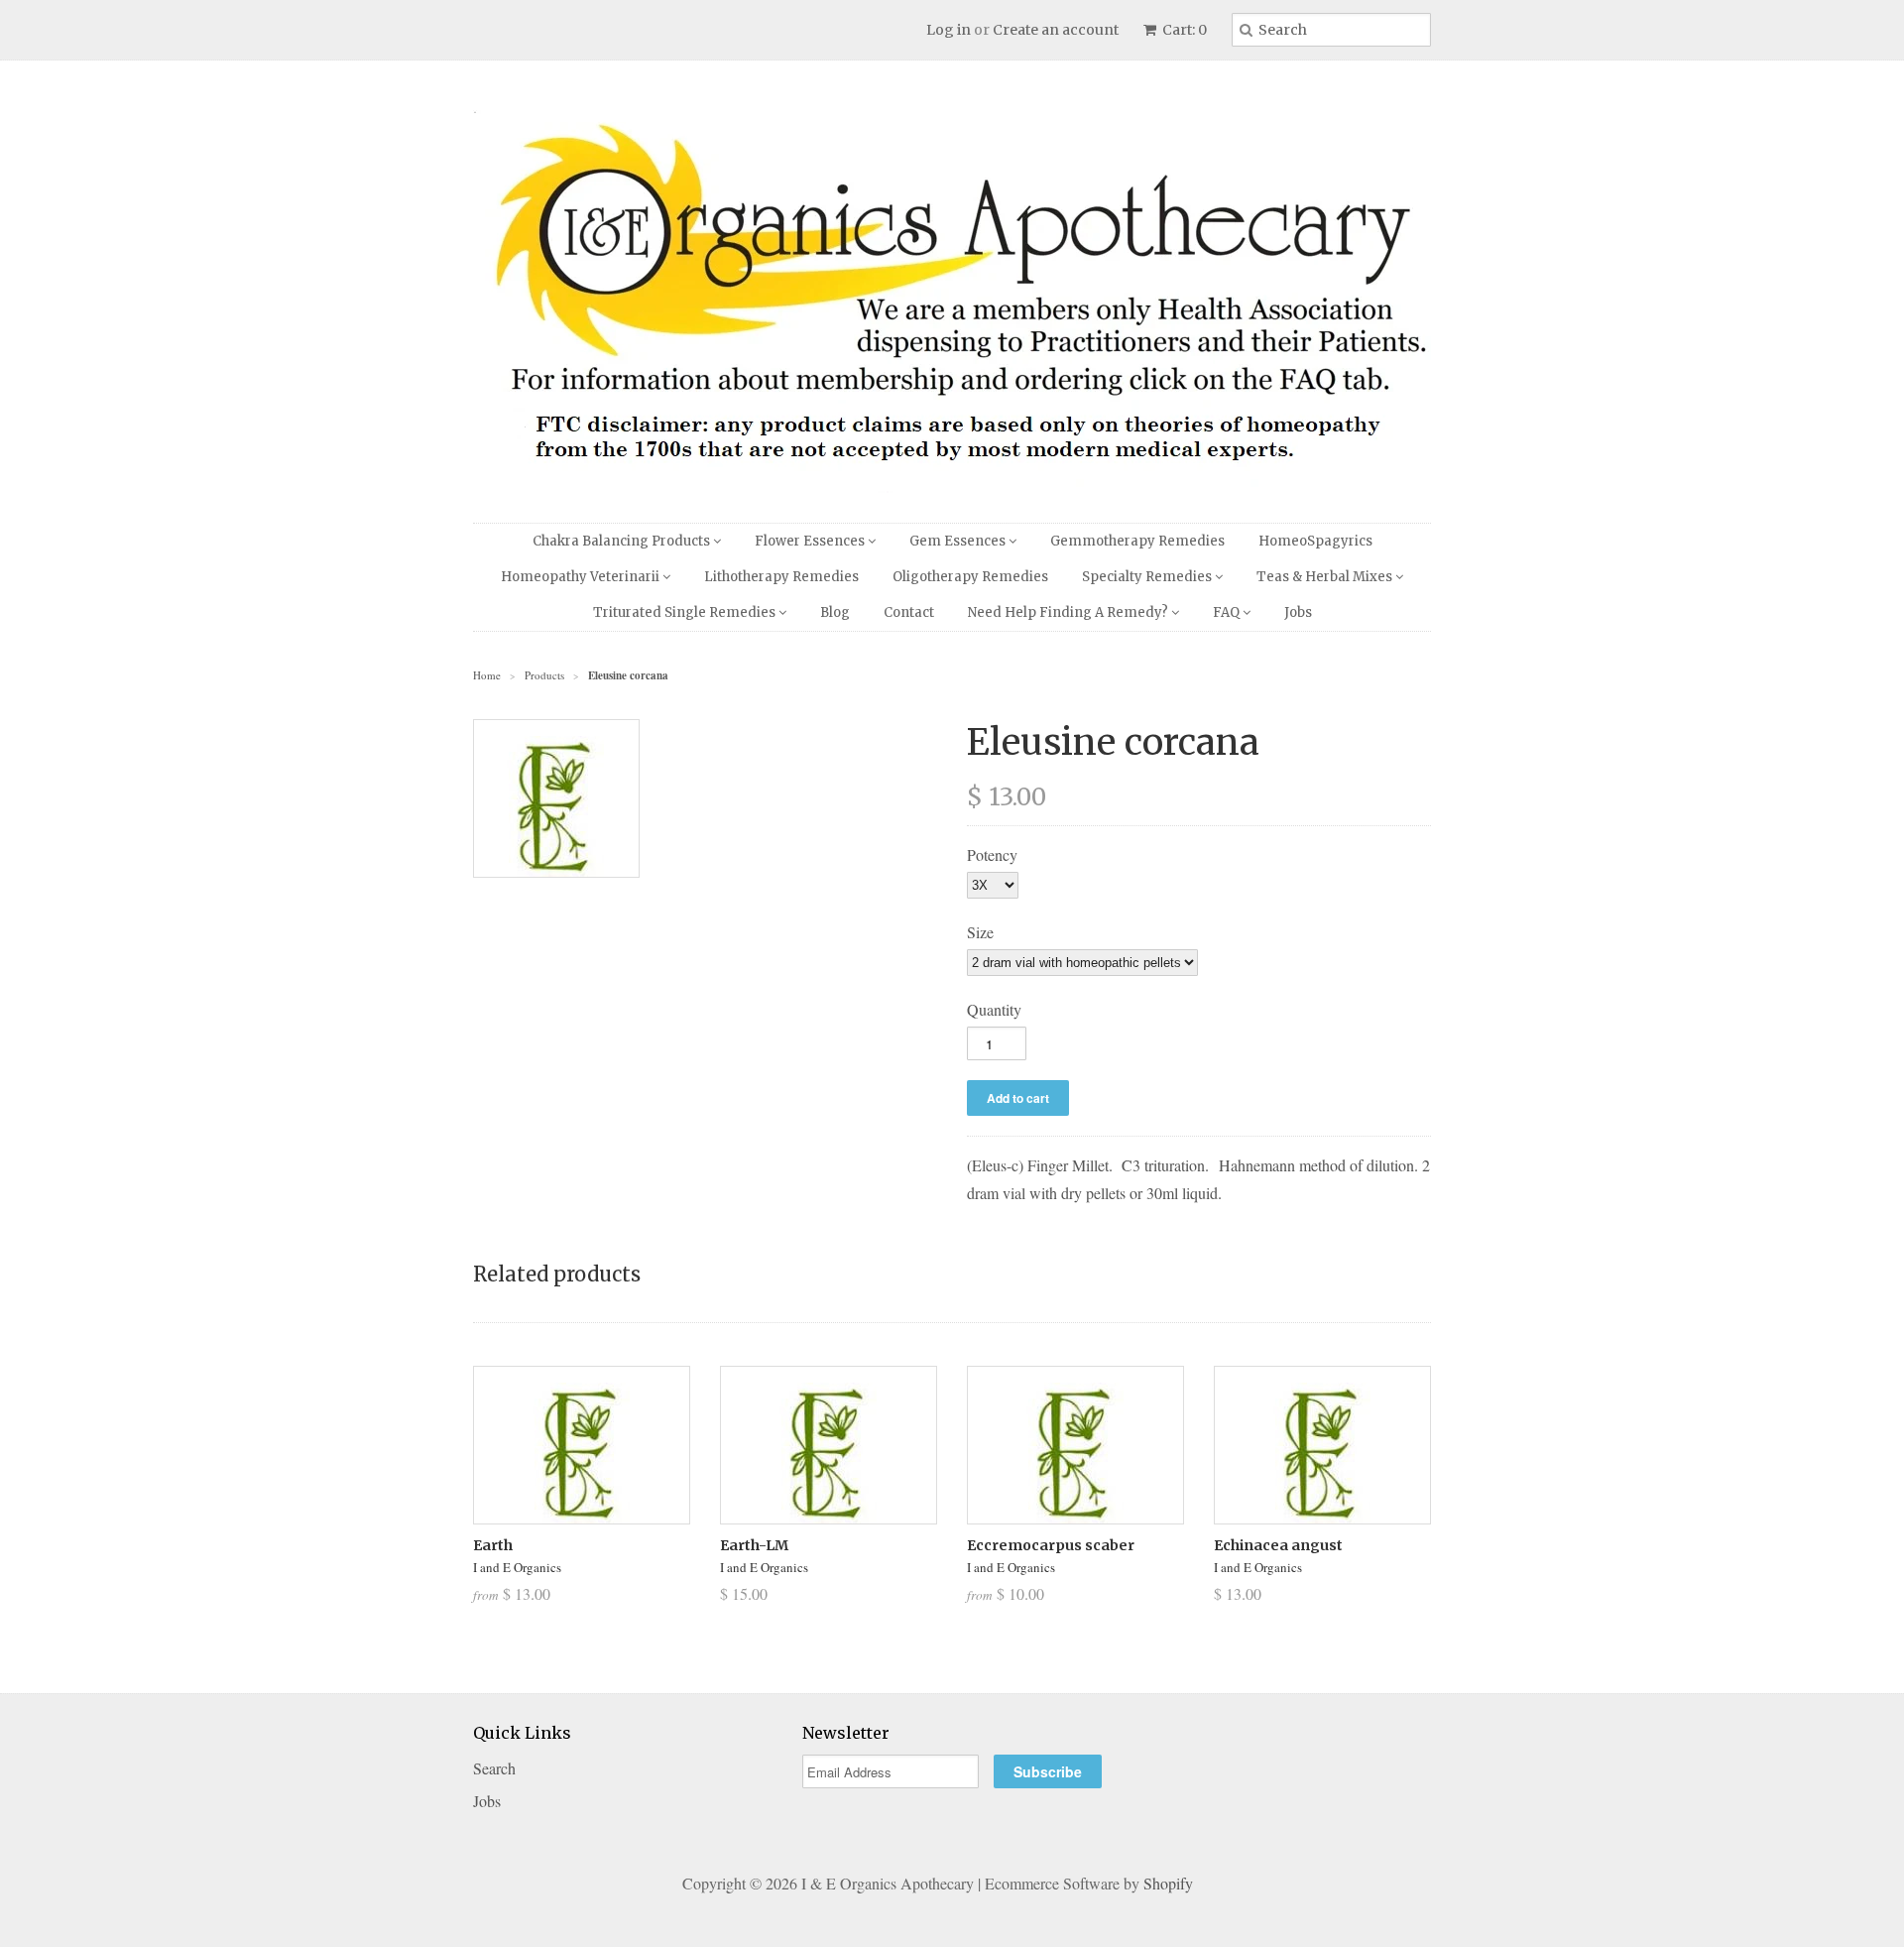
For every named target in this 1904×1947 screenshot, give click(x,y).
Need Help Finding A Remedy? (1070, 612)
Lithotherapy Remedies (781, 577)
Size (980, 932)
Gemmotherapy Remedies (1137, 541)
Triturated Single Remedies (686, 612)
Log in (949, 30)
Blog (835, 612)
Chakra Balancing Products (623, 541)
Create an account (1056, 30)
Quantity (994, 1009)
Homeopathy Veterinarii (582, 577)
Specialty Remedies (1148, 577)
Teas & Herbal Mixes (1326, 577)
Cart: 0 (1183, 30)
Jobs (1298, 612)
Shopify (1168, 1883)
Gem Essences (959, 541)
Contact (909, 612)
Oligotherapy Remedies (970, 577)
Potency (992, 854)
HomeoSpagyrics (1315, 541)
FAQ (1228, 612)
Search (494, 1768)
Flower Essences (811, 541)
